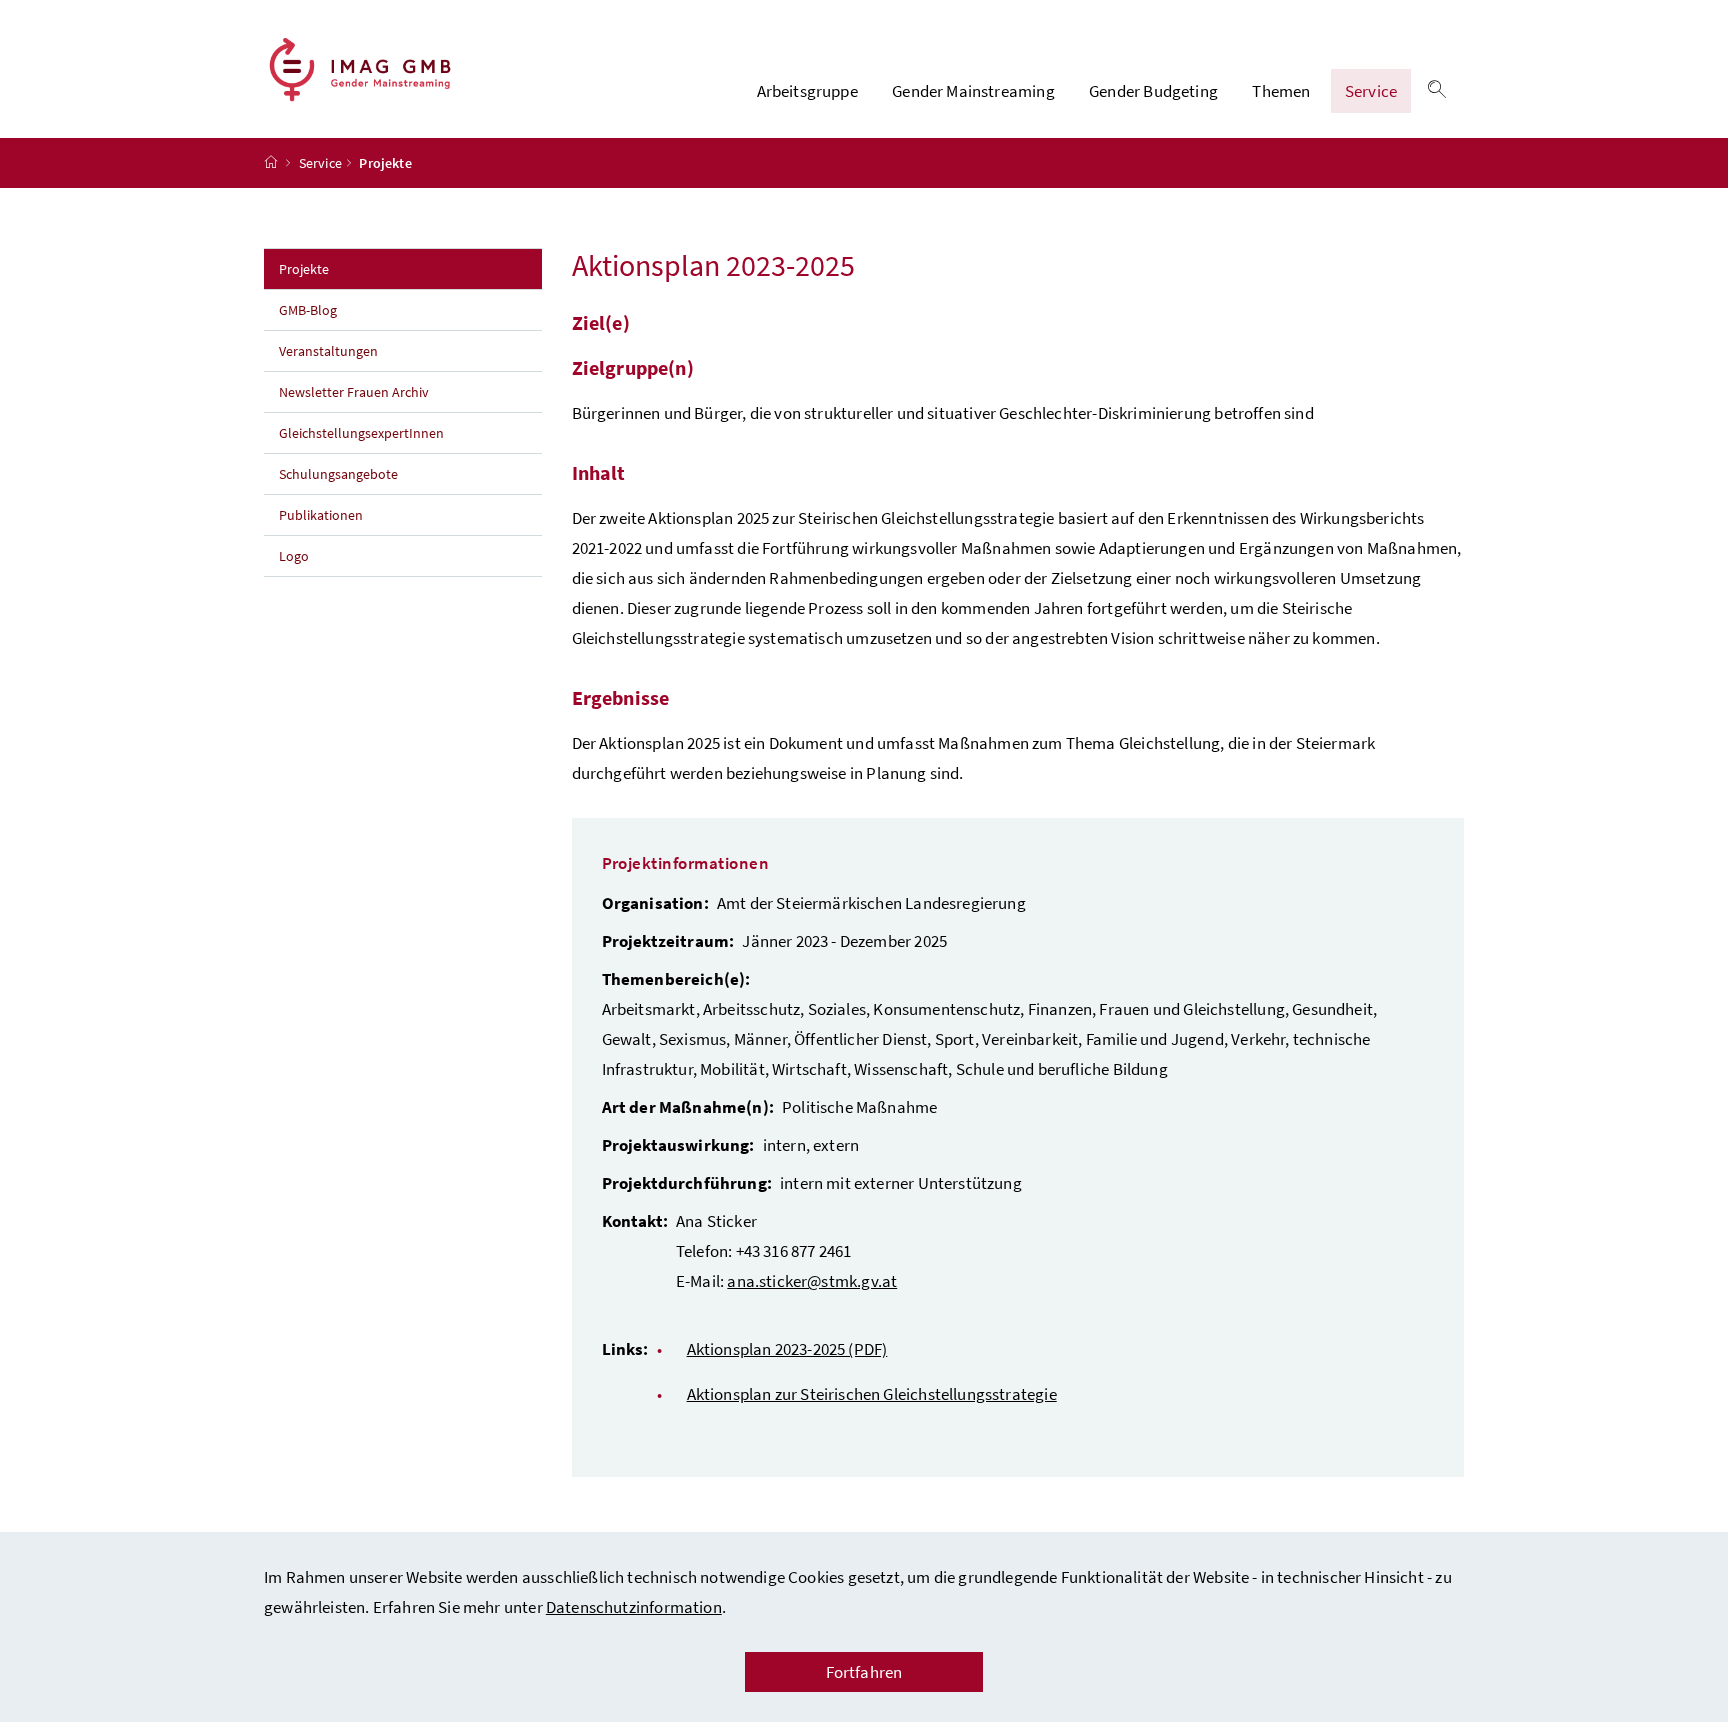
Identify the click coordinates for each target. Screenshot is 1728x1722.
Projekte (348, 268)
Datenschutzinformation (634, 1607)
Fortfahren (864, 1672)
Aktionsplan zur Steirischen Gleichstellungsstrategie (872, 1394)
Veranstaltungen (330, 351)
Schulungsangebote (338, 474)
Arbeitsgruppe (807, 91)
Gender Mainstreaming (973, 91)
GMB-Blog (308, 310)
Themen (1281, 91)
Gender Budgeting (1153, 91)
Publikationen (321, 515)
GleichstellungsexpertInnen (361, 433)
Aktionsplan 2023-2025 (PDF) (787, 1349)
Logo (294, 556)
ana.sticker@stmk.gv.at (812, 1281)
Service (1371, 91)
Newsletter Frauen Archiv (354, 392)
